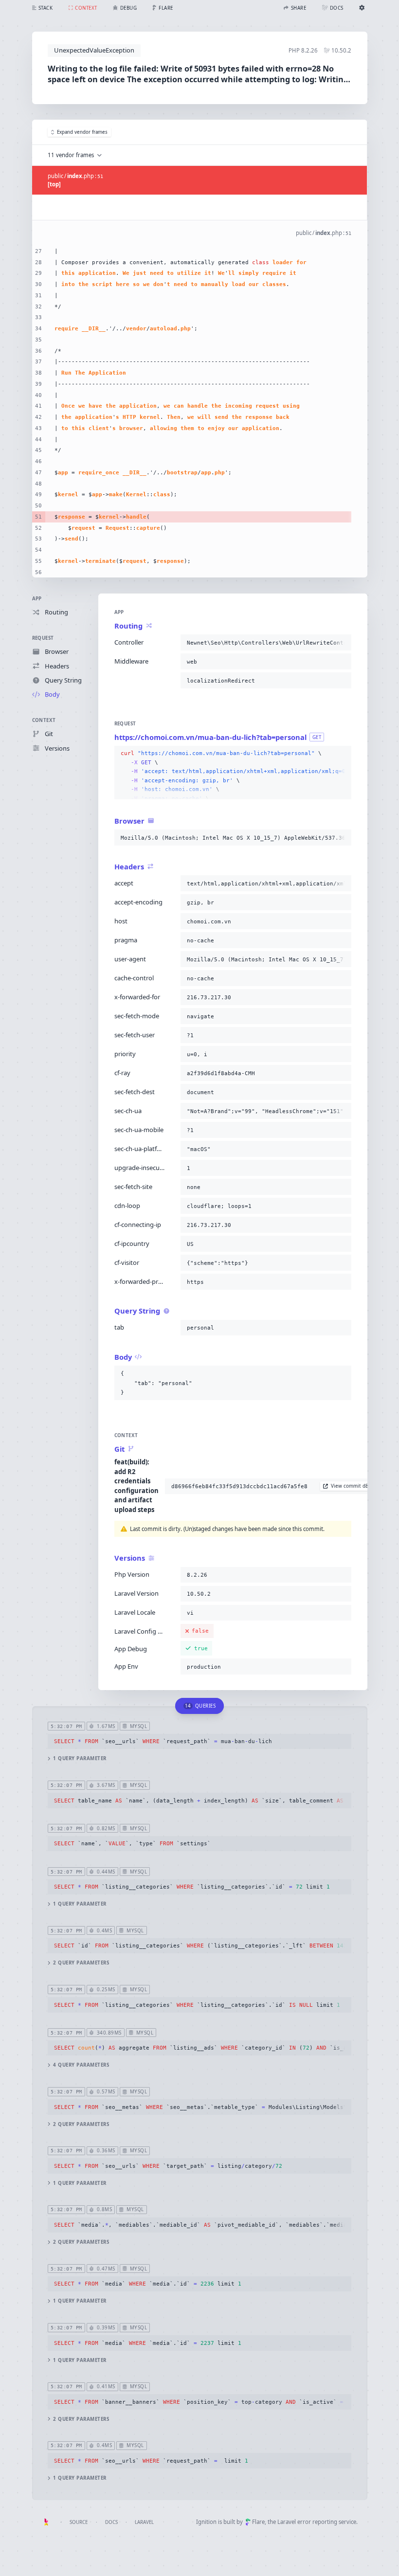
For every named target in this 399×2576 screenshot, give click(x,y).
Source (79, 2522)
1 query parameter (80, 1758)
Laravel (144, 2522)
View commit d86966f (356, 1486)
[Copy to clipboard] (342, 643)
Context (44, 720)
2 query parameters (81, 1963)
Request (43, 638)
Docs (111, 2522)
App (37, 599)
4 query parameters (81, 2065)
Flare (258, 2522)
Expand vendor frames (82, 132)
